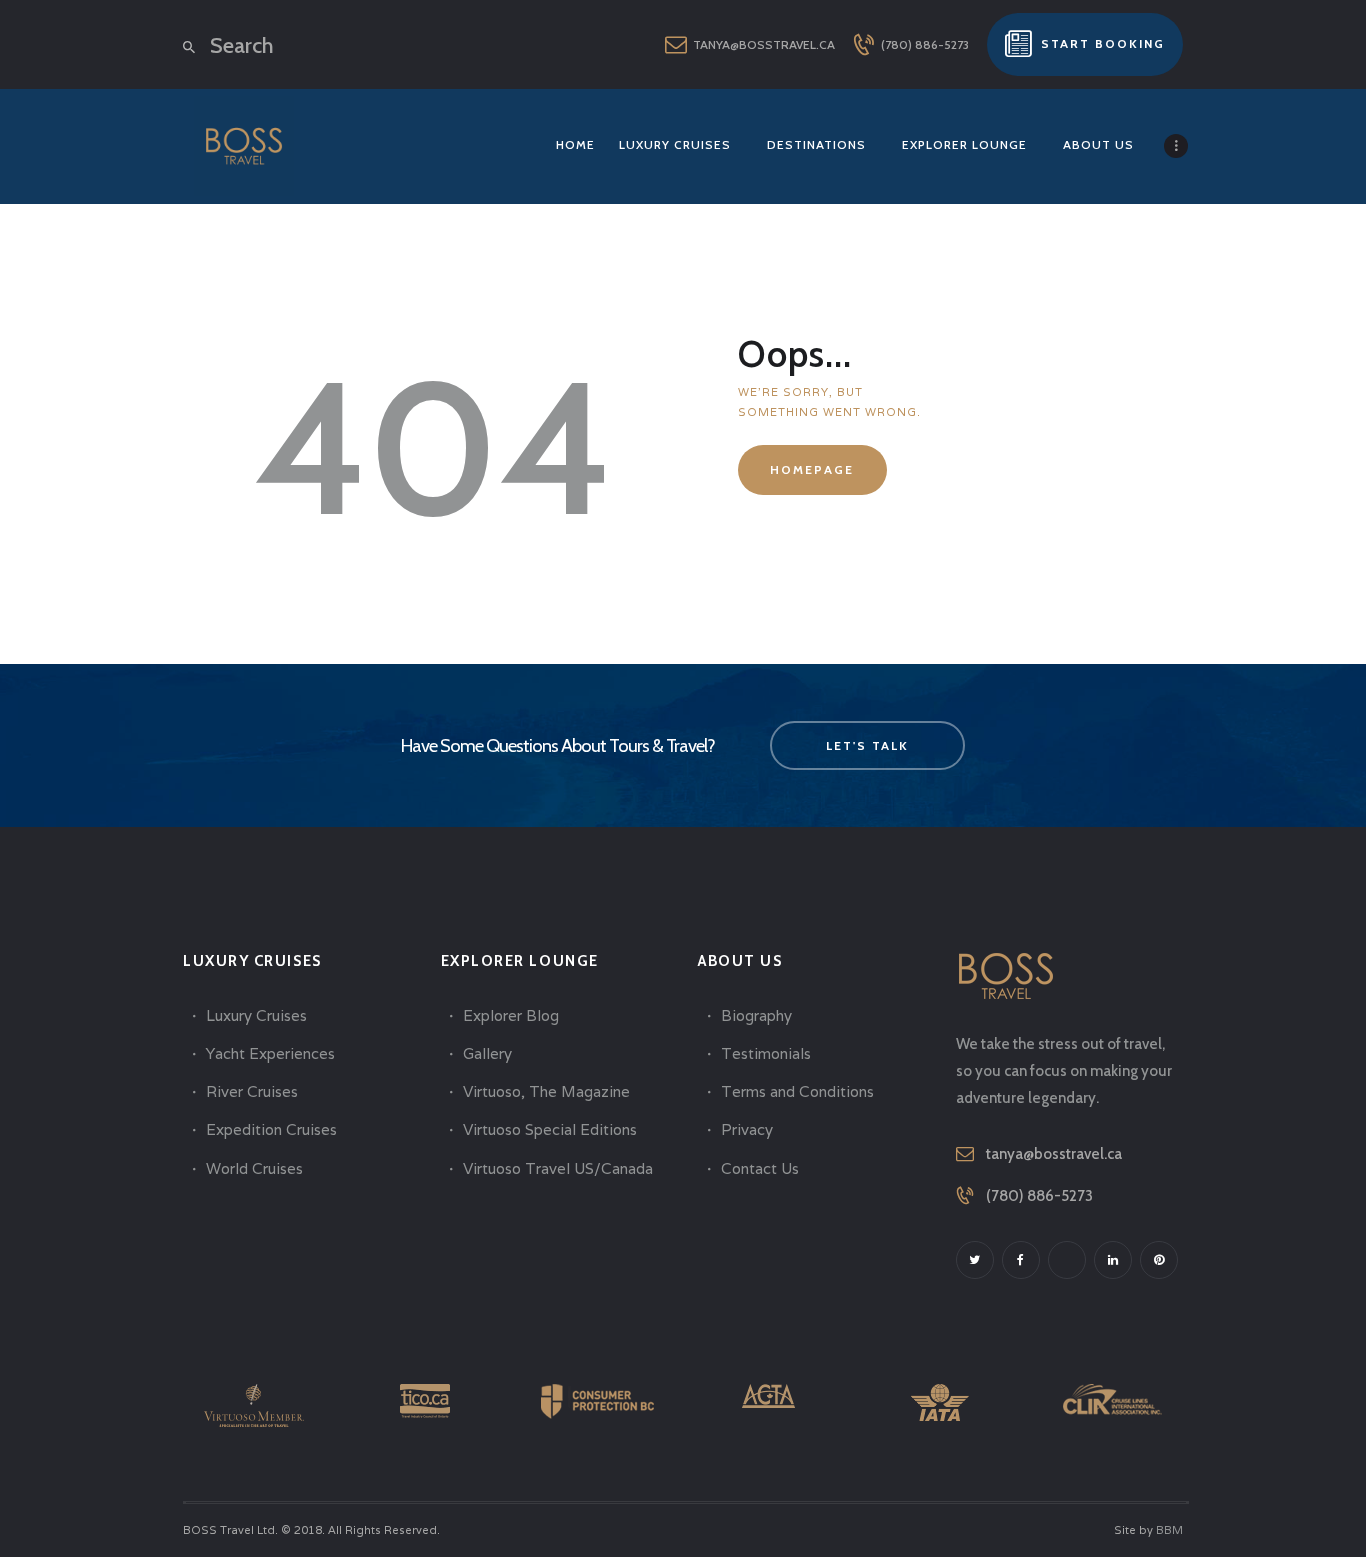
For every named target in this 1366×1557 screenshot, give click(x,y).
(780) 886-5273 (1039, 1196)
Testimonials (766, 1053)
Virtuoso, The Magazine (546, 1091)
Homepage (812, 469)
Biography (756, 1015)
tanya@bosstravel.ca (1054, 1154)
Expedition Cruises (271, 1129)
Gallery (487, 1053)
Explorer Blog (511, 1015)
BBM (1169, 1530)
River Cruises (252, 1091)
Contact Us (760, 1168)
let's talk (867, 745)
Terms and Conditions (797, 1091)
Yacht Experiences (270, 1053)
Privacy (747, 1129)
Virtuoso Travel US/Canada (558, 1168)
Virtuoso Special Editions (550, 1129)
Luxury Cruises (256, 1015)
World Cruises (254, 1168)
